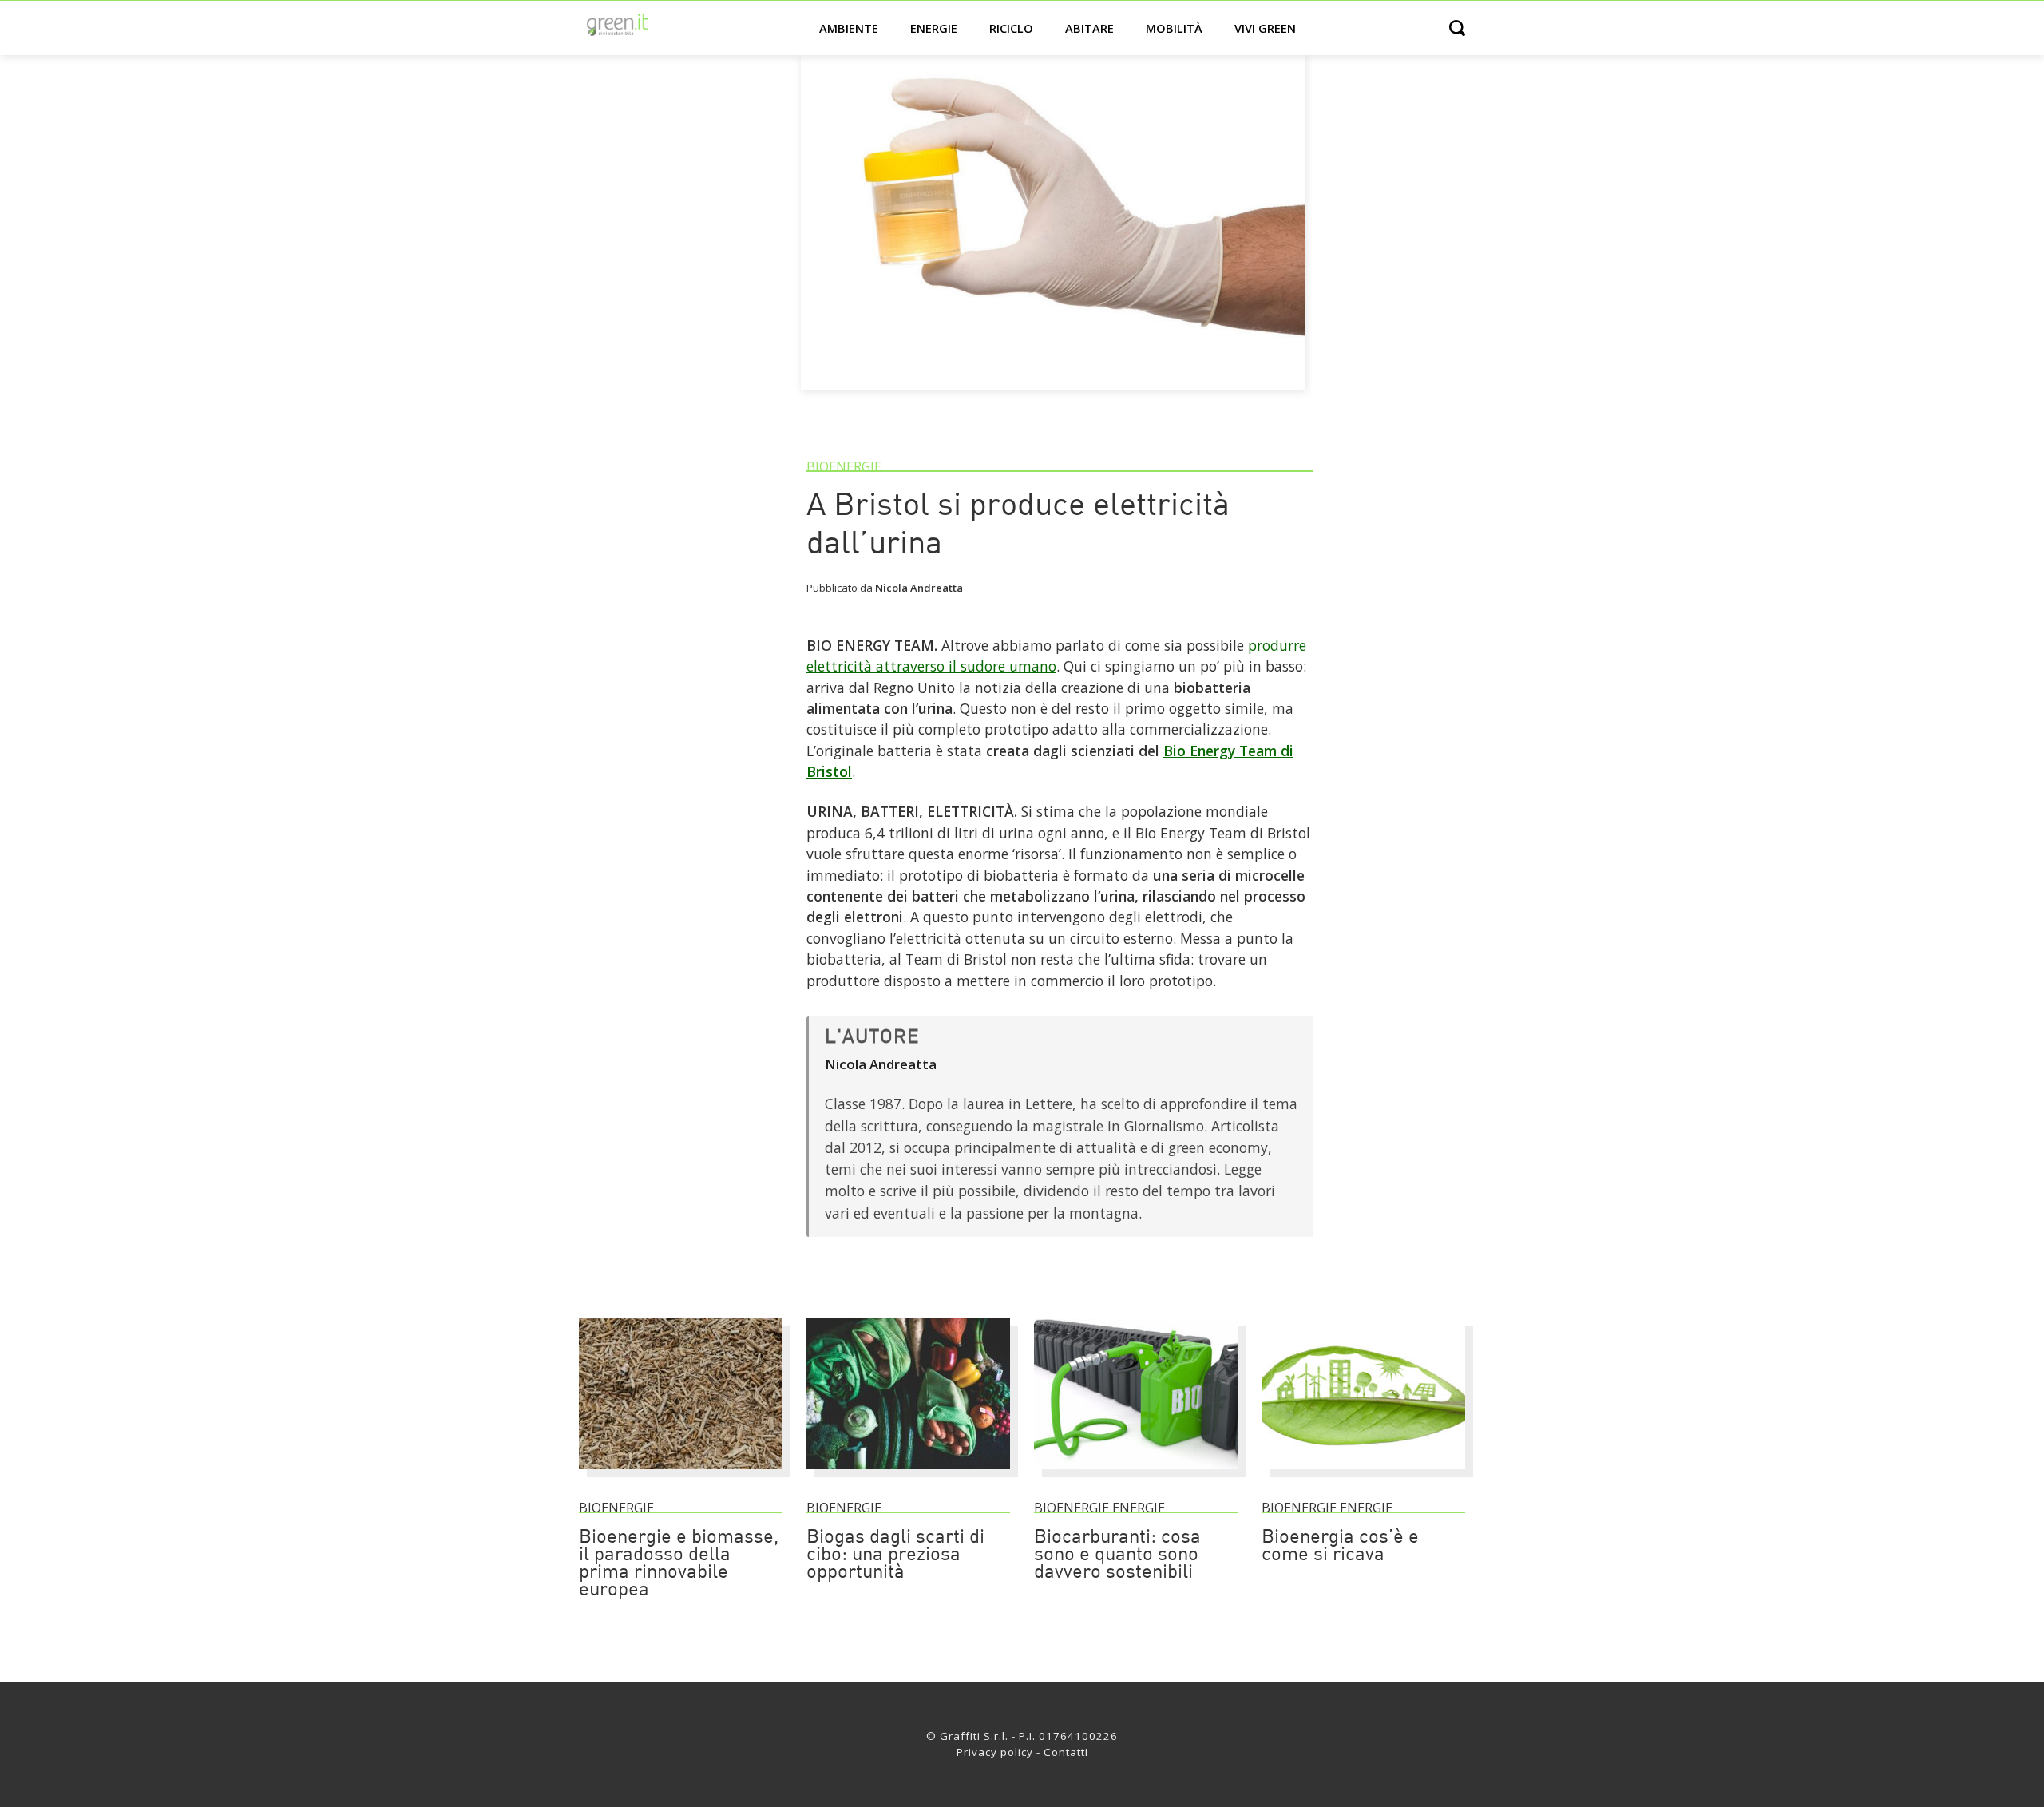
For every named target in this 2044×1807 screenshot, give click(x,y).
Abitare (1089, 28)
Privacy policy (995, 1752)
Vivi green (1265, 28)
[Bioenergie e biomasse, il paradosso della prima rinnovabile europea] (681, 1476)
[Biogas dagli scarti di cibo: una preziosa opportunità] (908, 1476)
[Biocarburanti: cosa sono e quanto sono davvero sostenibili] (1136, 1476)
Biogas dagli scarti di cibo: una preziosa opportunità (895, 1555)
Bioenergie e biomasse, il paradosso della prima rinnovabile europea (679, 1564)
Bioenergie (844, 466)
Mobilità (1174, 28)
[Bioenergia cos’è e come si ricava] (1363, 1476)
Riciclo (1011, 28)
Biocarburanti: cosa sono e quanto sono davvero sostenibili (1117, 1555)
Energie (934, 28)
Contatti (1066, 1752)
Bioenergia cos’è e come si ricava (1340, 1547)
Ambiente (849, 28)
